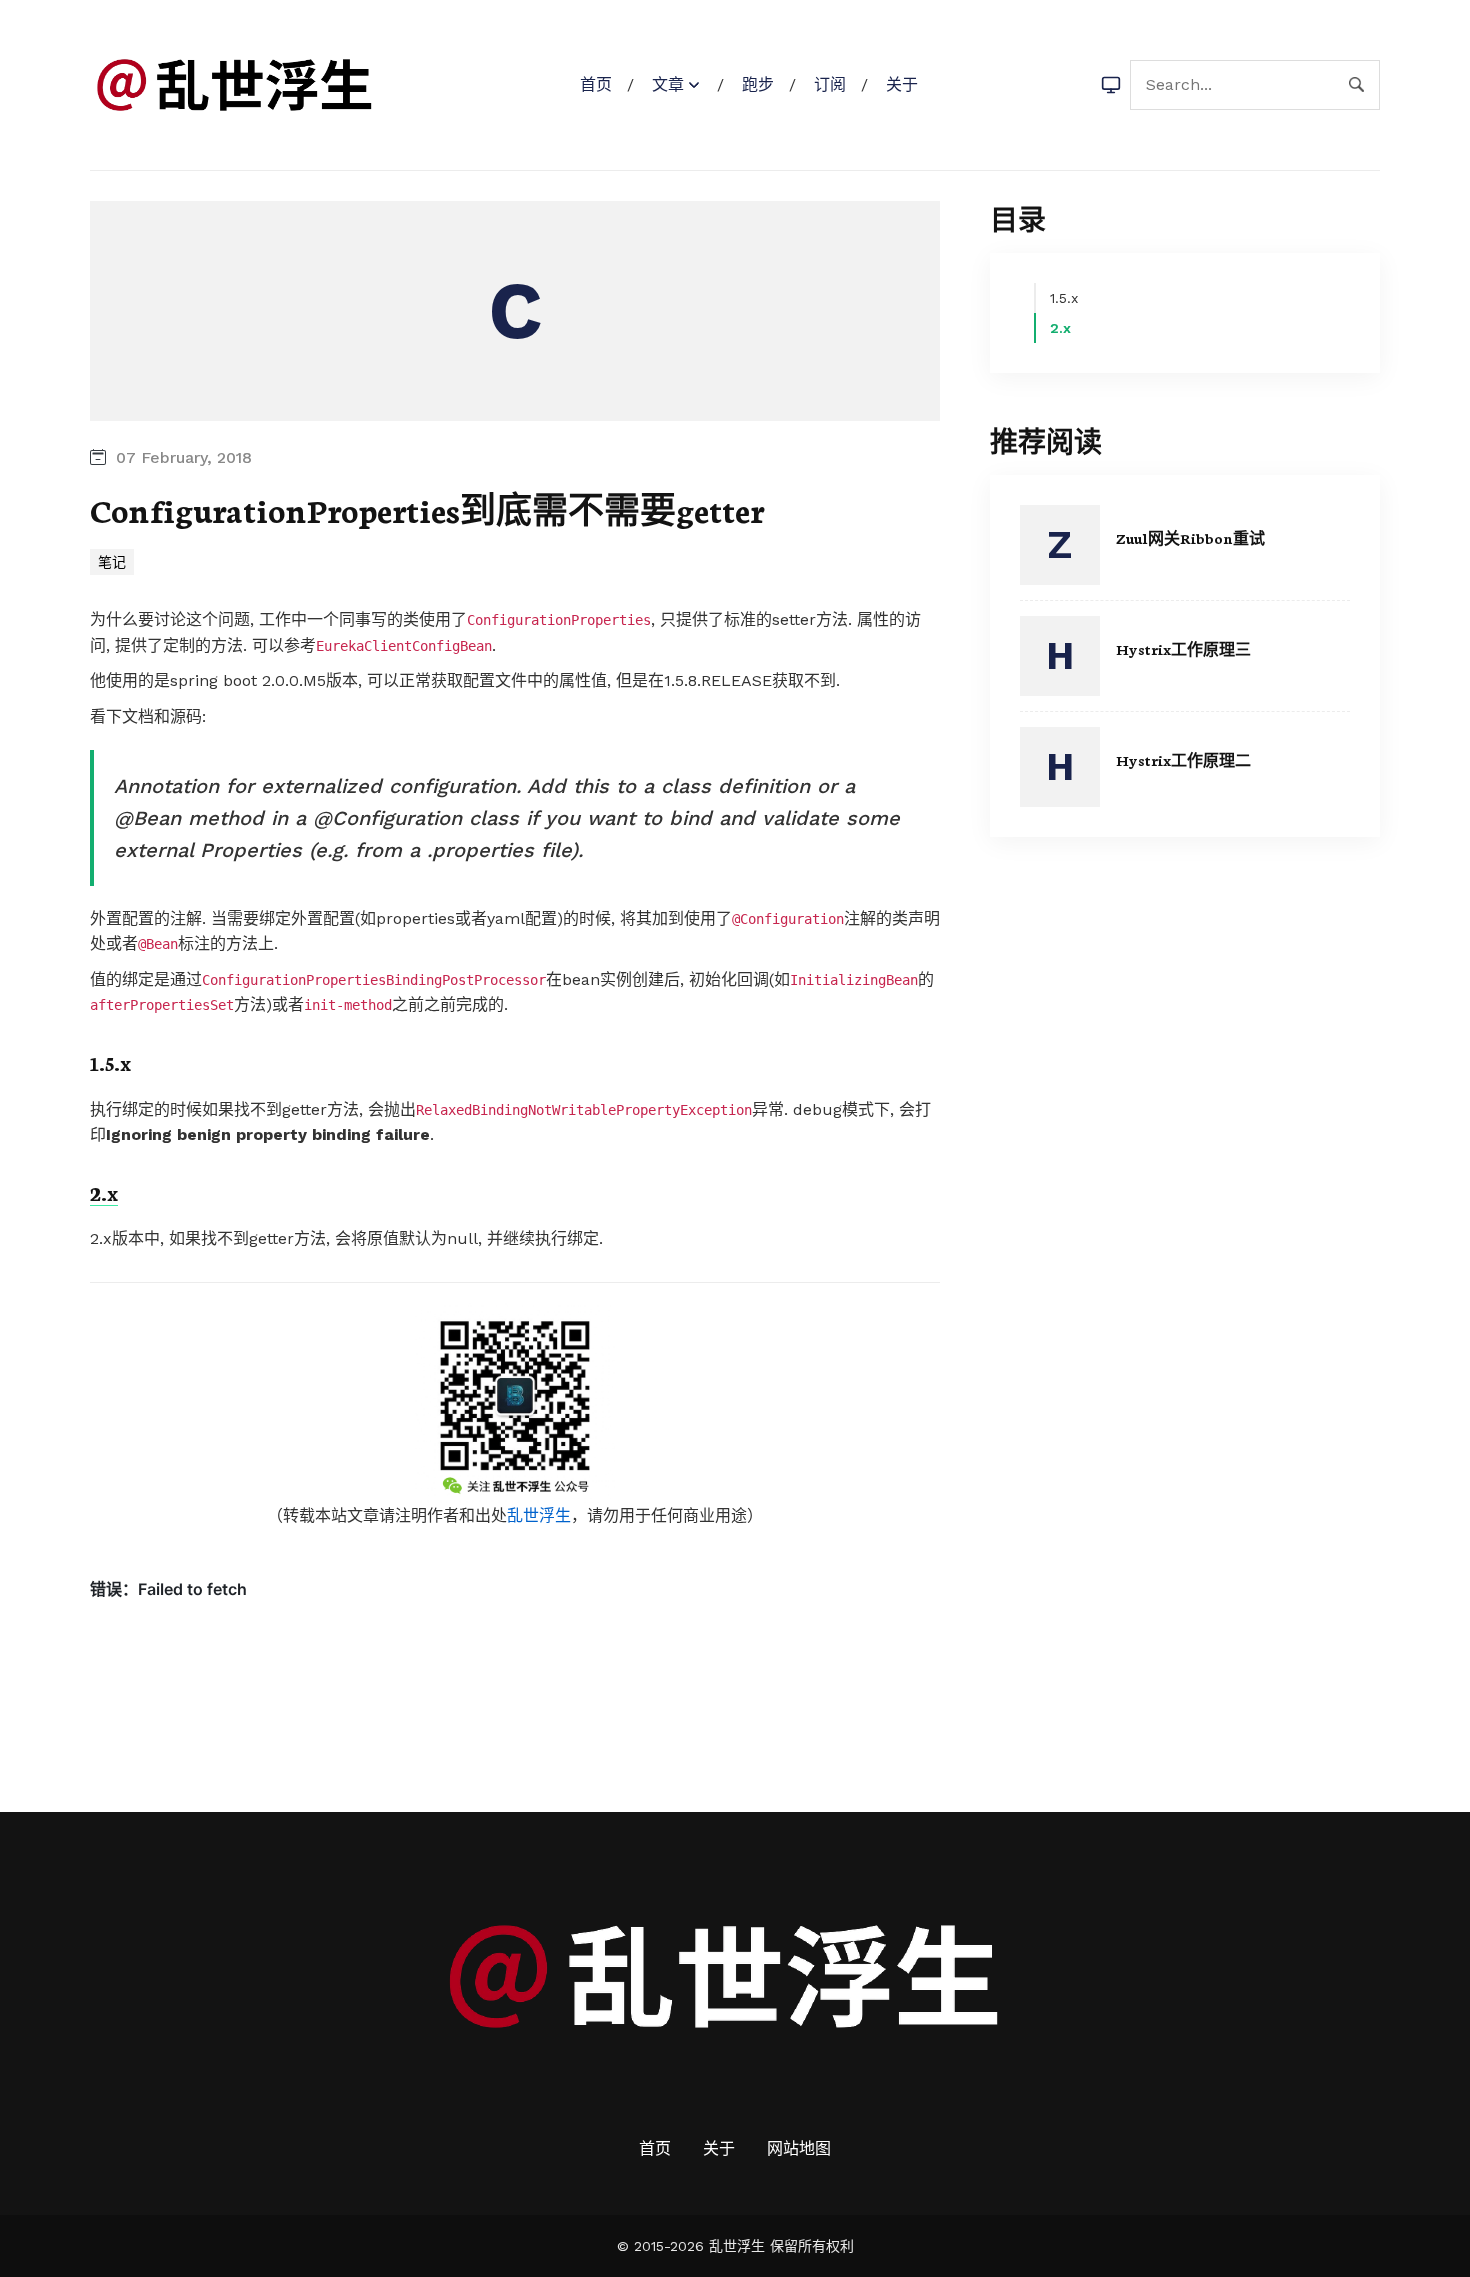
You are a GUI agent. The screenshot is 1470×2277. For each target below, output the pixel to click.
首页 (596, 84)
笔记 (112, 562)
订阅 (830, 84)
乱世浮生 (539, 1515)
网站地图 (799, 2148)
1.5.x (110, 1062)
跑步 (758, 84)
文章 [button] (668, 84)
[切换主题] (1111, 85)
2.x (104, 1192)
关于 (902, 84)
